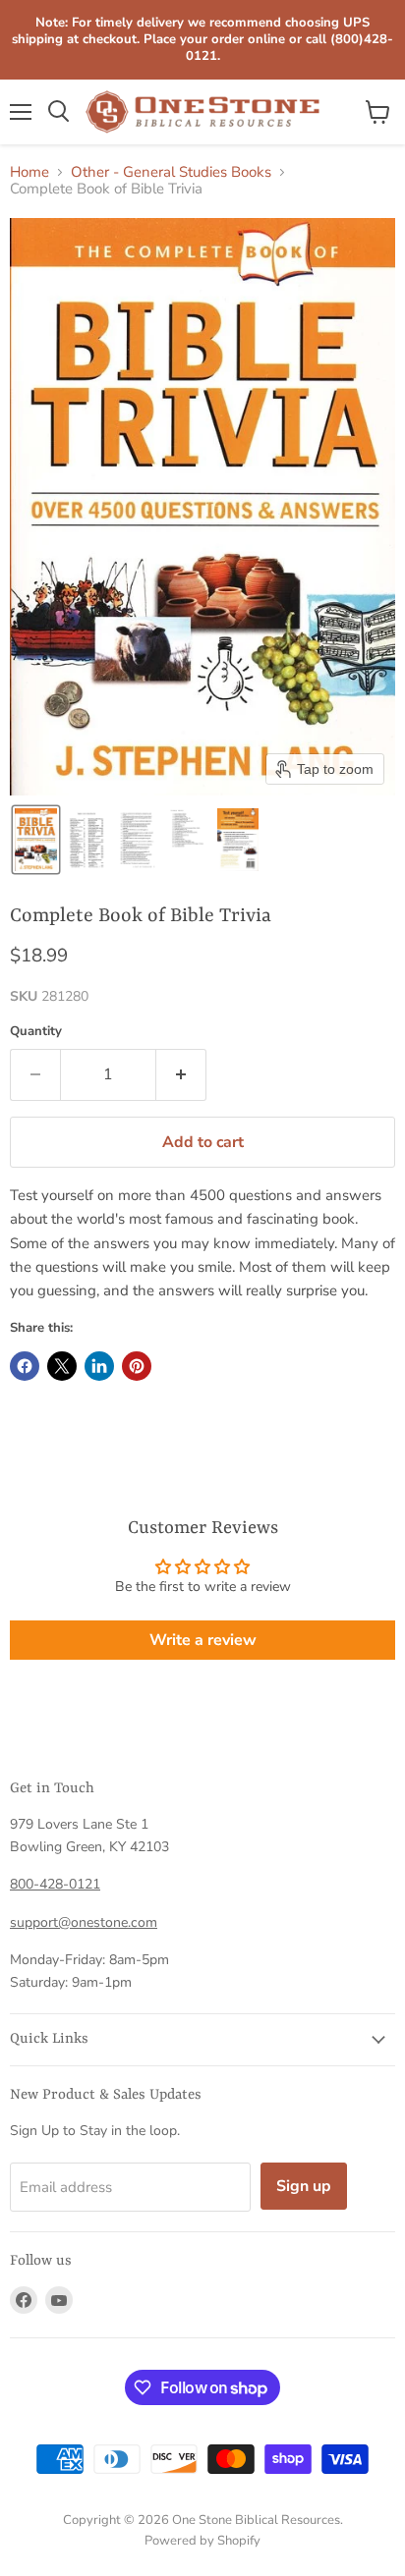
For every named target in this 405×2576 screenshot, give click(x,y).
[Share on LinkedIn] (99, 1366)
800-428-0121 (55, 1884)
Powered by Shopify (202, 2541)
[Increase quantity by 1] (181, 1074)
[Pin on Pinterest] (137, 1366)
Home (29, 172)
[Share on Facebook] (25, 1366)
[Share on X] (62, 1366)
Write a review (203, 1640)
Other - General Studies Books (171, 172)
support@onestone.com (84, 1922)
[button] (36, 840)
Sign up (304, 2186)
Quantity (36, 1032)
